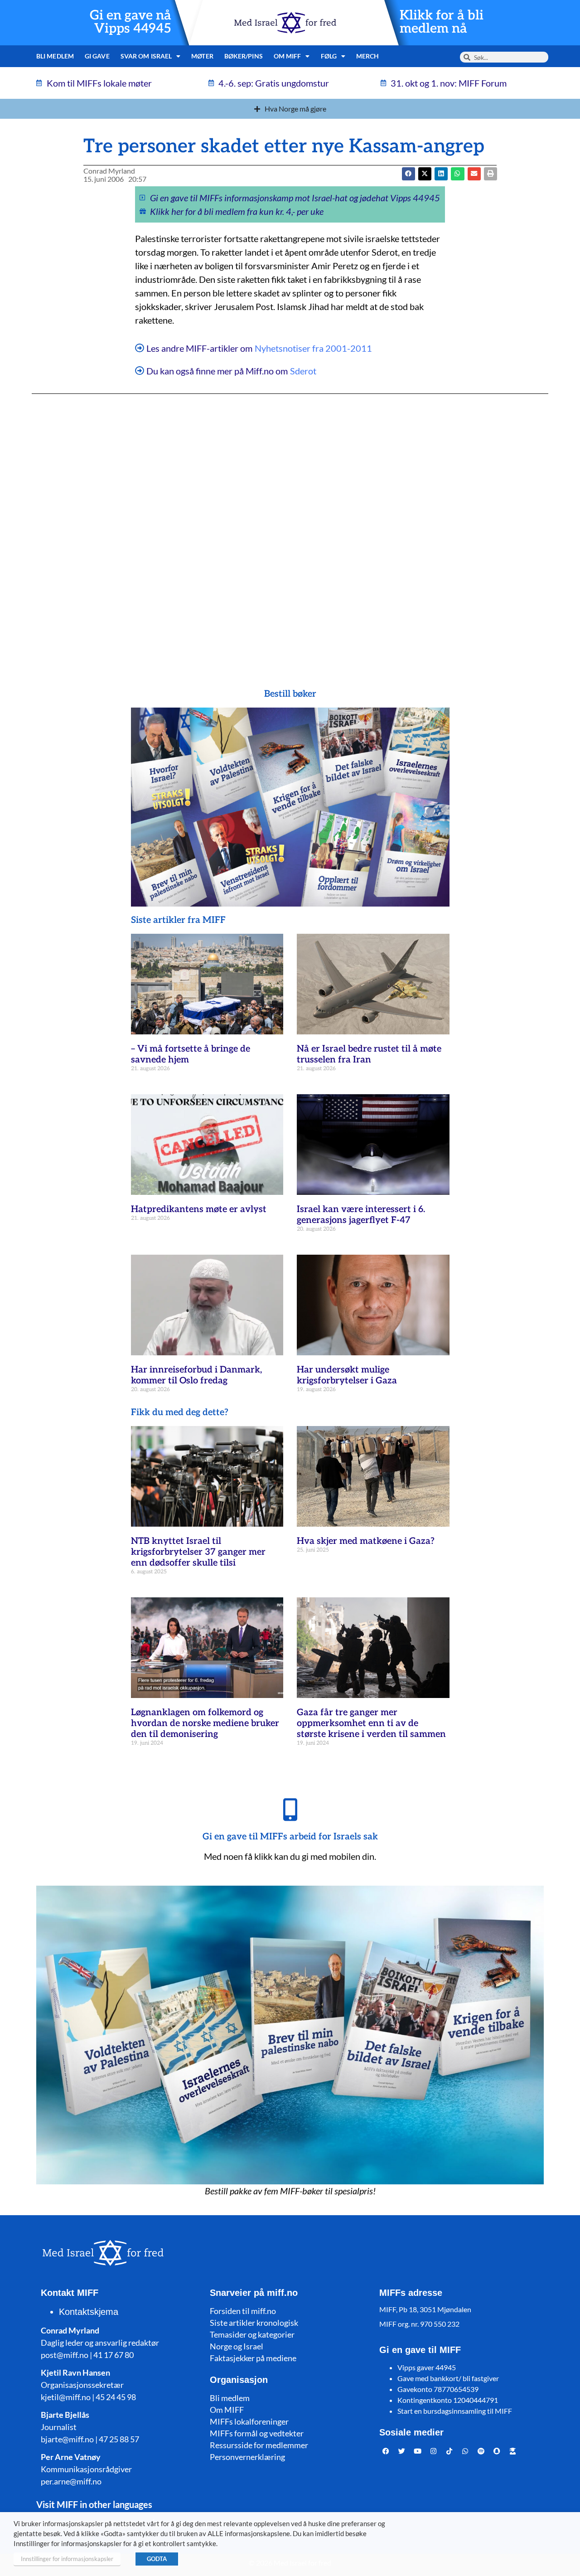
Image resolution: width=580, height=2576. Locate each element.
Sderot (303, 371)
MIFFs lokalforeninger (249, 2421)
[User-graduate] (513, 2451)
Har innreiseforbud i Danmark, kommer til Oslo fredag (196, 1375)
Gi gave (97, 56)
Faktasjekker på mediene (253, 2358)
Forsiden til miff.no (243, 2311)
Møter (202, 56)
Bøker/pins (244, 56)
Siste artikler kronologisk (254, 2323)
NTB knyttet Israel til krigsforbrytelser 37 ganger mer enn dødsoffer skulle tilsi (198, 1552)
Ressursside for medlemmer (259, 2445)
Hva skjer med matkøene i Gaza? (366, 1541)
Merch (368, 56)
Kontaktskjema (89, 2312)
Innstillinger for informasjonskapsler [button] (67, 2559)
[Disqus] (290, 523)
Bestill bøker (290, 694)
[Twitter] (402, 2451)
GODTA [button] (157, 2559)
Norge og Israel (237, 2346)
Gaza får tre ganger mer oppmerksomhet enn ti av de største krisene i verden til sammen (371, 1723)
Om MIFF (227, 2410)
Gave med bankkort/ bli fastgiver (448, 2378)
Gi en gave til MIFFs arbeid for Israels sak (290, 1837)
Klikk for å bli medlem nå (442, 22)
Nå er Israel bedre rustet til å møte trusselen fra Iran (369, 1054)
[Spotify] (481, 2451)
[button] (425, 174)
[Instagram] (434, 2451)
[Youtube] (418, 2451)
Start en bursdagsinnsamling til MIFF (455, 2411)
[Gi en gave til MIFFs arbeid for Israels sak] (290, 1810)
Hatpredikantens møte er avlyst (199, 1209)
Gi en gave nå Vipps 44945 (130, 22)
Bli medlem (55, 56)
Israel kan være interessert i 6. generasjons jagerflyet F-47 (361, 1215)
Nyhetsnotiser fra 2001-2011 (313, 348)
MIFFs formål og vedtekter (257, 2433)
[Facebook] (386, 2451)
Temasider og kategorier (252, 2334)
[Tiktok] (449, 2451)
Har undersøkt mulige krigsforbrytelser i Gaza (347, 1375)
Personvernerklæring (247, 2457)
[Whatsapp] (465, 2451)
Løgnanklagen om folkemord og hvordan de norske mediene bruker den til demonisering (205, 1723)
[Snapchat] (497, 2451)
